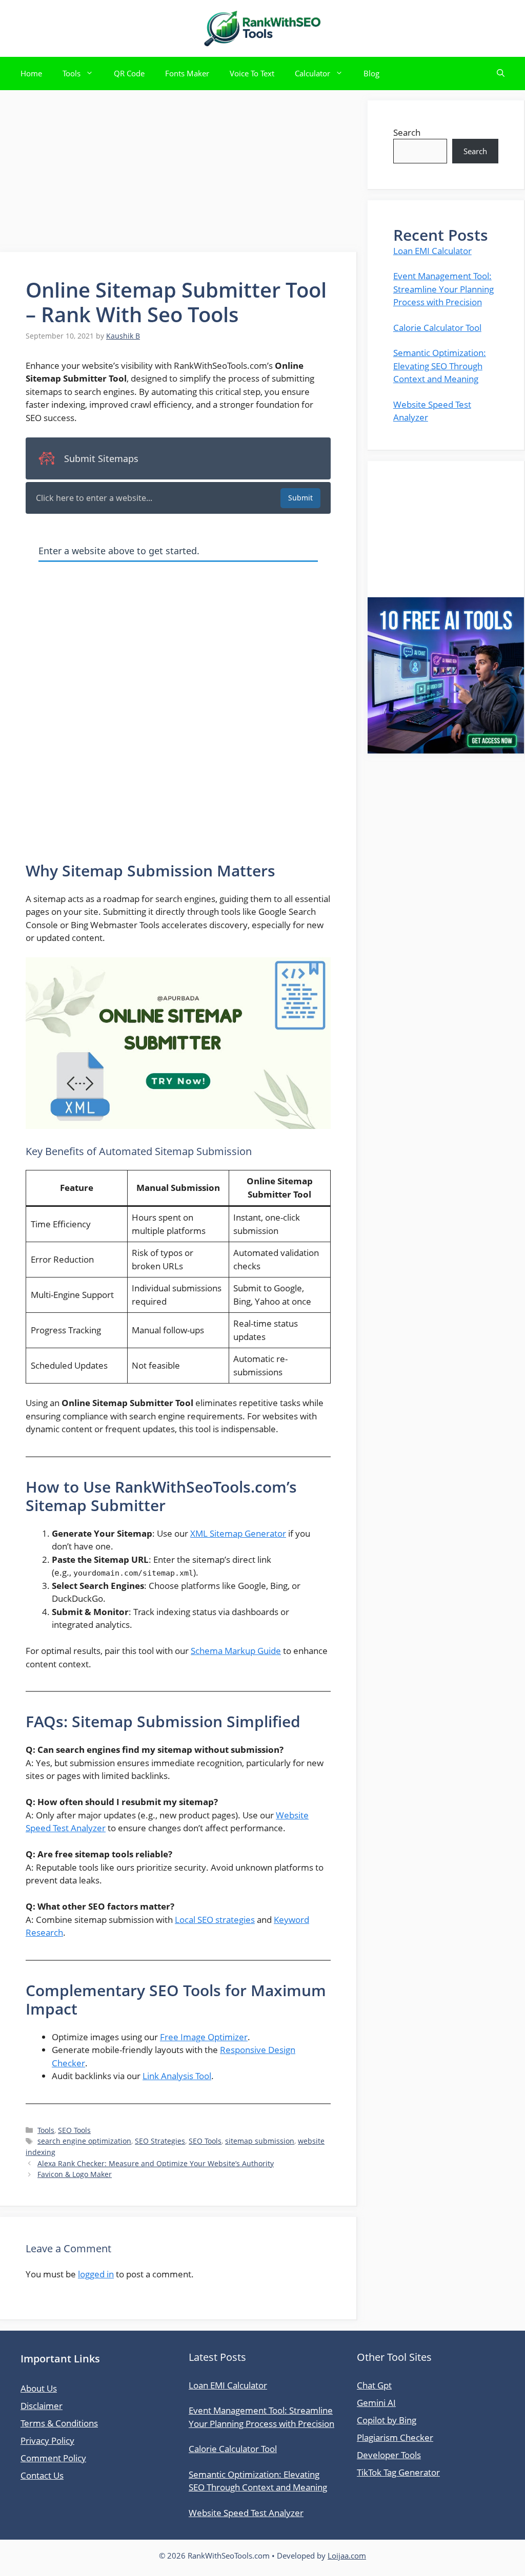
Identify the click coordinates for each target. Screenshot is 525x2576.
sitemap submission (260, 2141)
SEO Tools (74, 2130)
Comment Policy (53, 2458)
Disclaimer (42, 2406)
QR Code (129, 73)
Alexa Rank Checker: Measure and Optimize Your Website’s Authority (156, 2163)
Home (31, 73)
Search (407, 132)
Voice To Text (252, 73)
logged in (96, 2274)
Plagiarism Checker (395, 2437)
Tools (72, 73)
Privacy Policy (47, 2441)
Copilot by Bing (387, 2420)
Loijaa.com (347, 2556)
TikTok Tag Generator (398, 2472)
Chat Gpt (374, 2385)
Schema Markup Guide (236, 1651)
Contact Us (42, 2475)
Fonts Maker (187, 73)
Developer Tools (389, 2455)
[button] (501, 74)
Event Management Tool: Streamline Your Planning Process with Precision (443, 289)
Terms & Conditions (59, 2423)
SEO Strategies (160, 2141)
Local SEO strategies (215, 1920)
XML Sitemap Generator (238, 1533)
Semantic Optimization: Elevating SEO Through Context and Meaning (440, 366)
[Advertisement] (179, 172)
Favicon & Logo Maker (75, 2174)
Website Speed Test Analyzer (246, 2513)
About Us (39, 2388)
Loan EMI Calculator (432, 251)
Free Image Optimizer (204, 2037)
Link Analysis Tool (177, 2076)
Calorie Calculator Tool (437, 328)
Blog (371, 73)
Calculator (312, 73)
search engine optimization (84, 2141)
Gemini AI (376, 2403)
